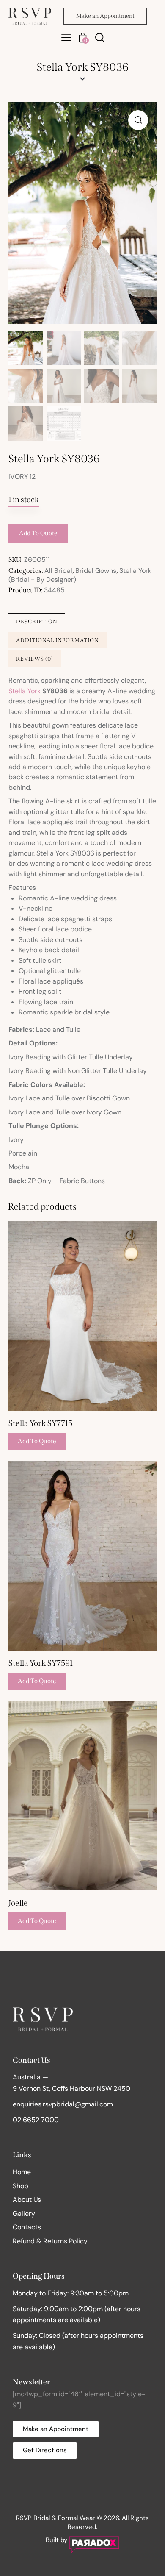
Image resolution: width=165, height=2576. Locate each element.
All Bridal (58, 571)
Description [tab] (37, 621)
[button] (66, 37)
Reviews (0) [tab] (35, 659)
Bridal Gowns (96, 571)
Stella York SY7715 (40, 1423)
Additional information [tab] (58, 640)
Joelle (18, 1903)
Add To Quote (38, 533)
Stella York (25, 691)
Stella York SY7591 (41, 1663)
